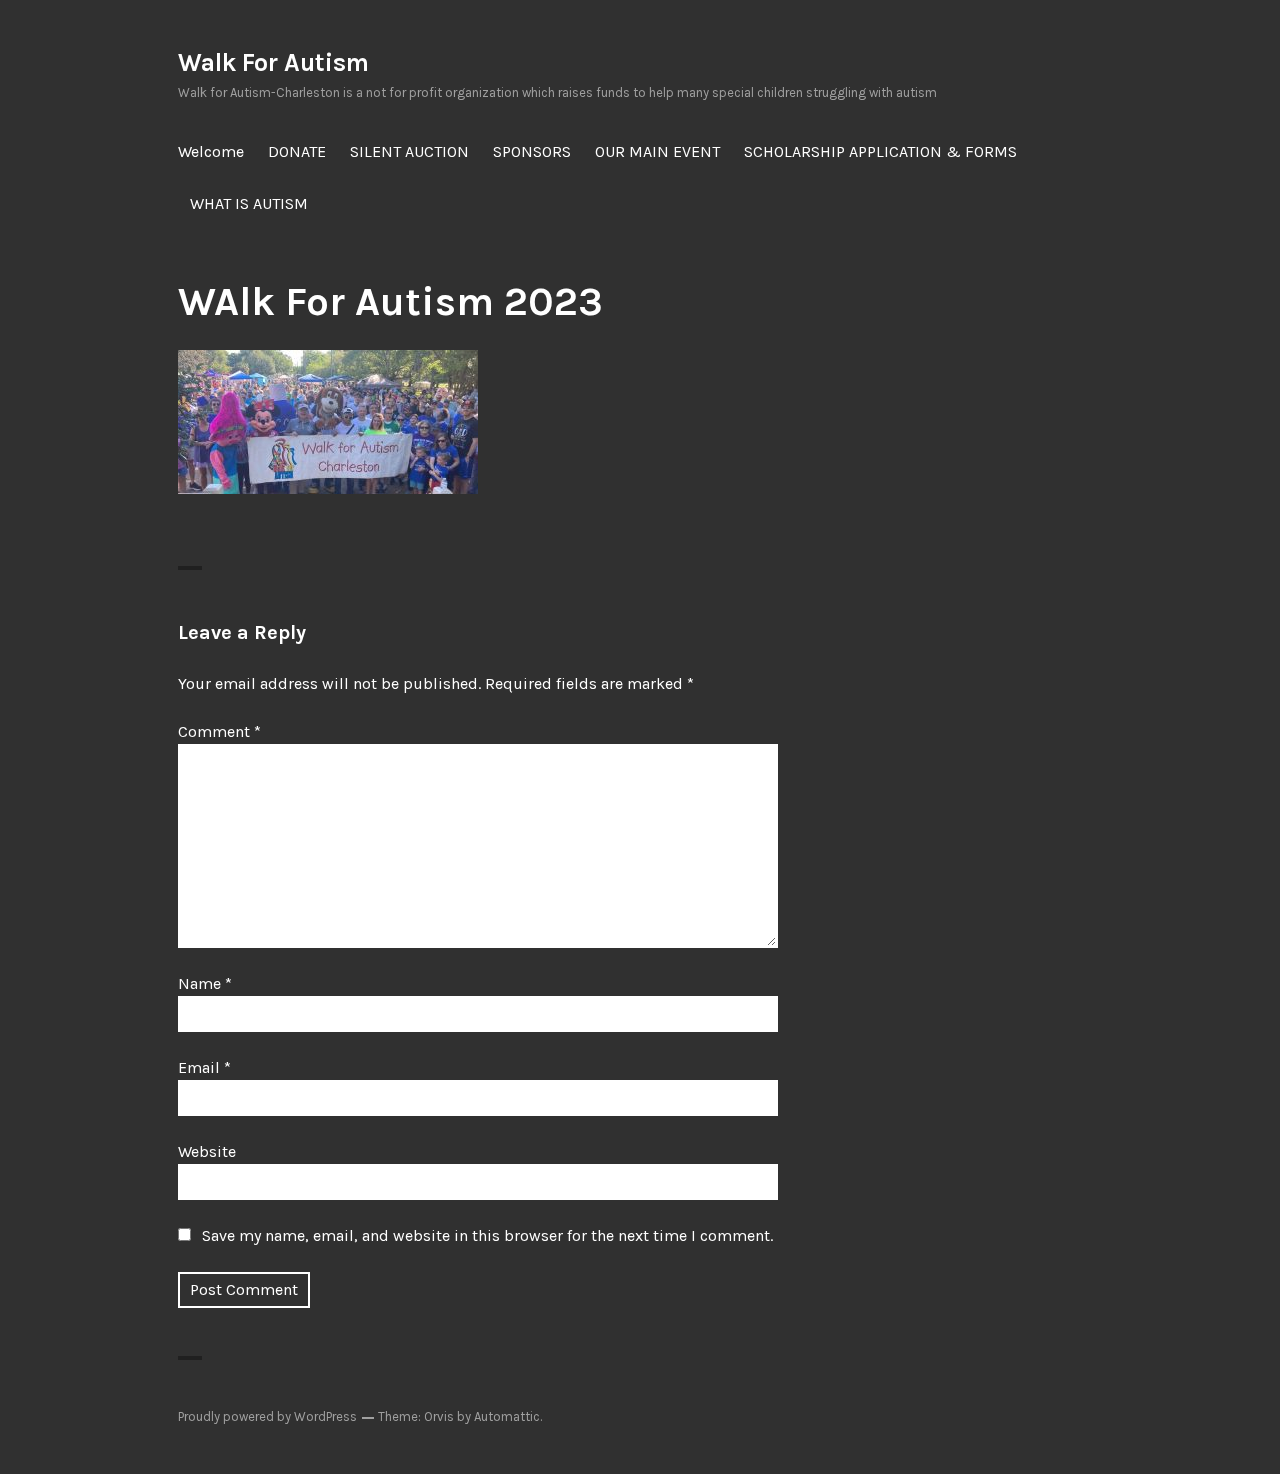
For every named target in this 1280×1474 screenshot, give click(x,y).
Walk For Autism (273, 62)
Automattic (507, 1416)
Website (207, 1151)
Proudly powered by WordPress (267, 1416)
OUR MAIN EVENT (657, 151)
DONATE (297, 151)
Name (205, 983)
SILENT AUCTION (409, 151)
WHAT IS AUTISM (249, 203)
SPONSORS (532, 151)
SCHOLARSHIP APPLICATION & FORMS (880, 151)
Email (204, 1067)
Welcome (211, 151)
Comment (219, 731)
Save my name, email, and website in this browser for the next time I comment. (487, 1235)
